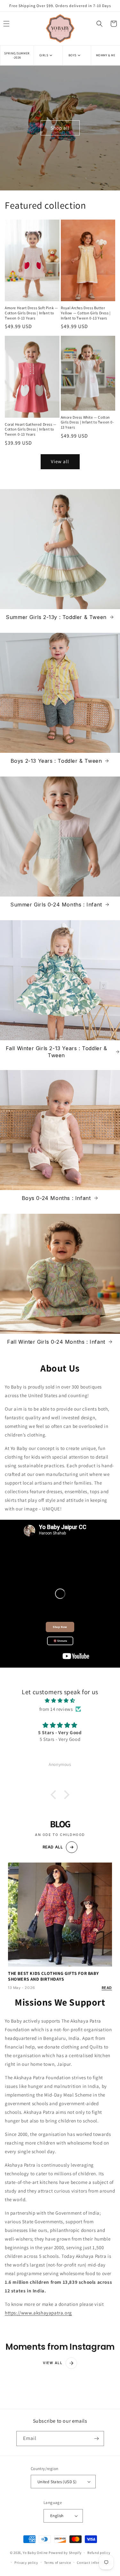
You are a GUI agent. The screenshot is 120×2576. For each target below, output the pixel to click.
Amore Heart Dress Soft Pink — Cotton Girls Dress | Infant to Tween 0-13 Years (31, 313)
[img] (60, 1700)
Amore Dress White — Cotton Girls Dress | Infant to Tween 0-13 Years (88, 422)
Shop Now (60, 1627)
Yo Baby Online (35, 2553)
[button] (48, 55)
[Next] (118, 1288)
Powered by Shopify (65, 2553)
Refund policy (99, 2553)
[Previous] (2, 1288)
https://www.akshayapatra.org (38, 2313)
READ (107, 1988)
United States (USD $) (57, 2482)
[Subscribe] (97, 2439)
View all (60, 461)
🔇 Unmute (60, 1641)
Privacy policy (26, 2563)
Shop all (60, 128)
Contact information (94, 2563)
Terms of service (58, 2563)
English (57, 2516)
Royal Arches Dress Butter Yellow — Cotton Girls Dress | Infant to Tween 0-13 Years (86, 313)
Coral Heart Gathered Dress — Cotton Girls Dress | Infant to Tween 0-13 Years (31, 429)
